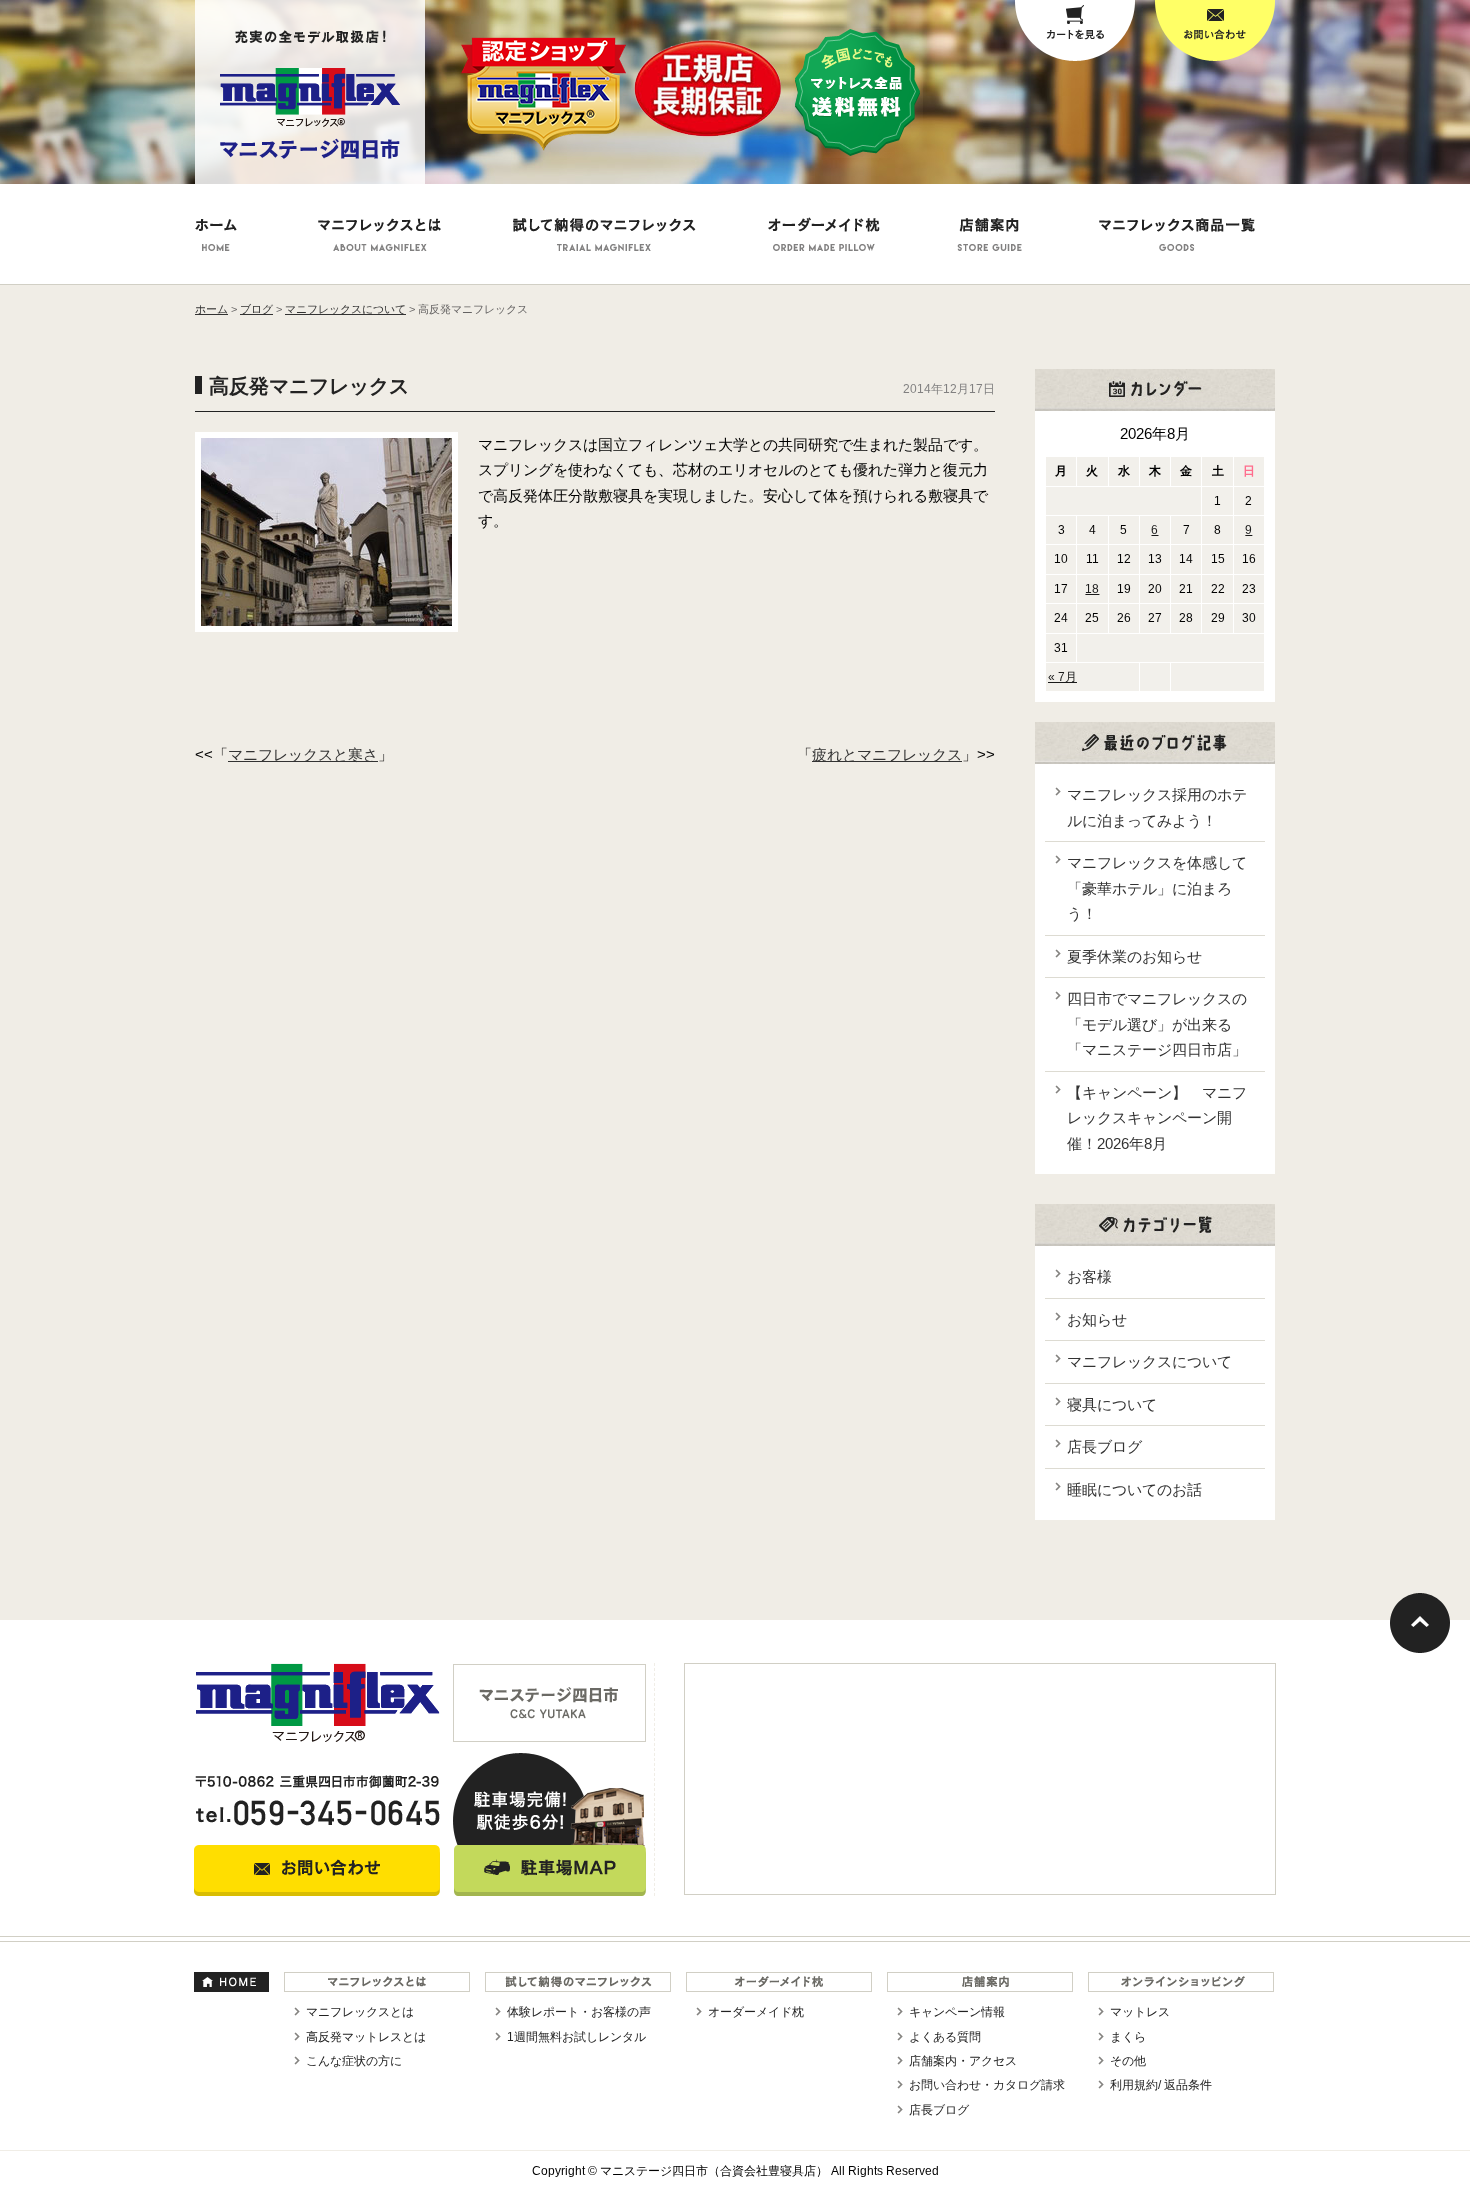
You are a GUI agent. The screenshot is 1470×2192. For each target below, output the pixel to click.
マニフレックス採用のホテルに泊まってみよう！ (1157, 807)
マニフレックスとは (360, 2012)
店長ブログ (1104, 1446)
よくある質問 (945, 2037)
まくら (1128, 2037)
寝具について (1112, 1404)
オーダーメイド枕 (756, 2012)
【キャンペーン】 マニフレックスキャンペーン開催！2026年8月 (1157, 1118)
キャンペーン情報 (957, 2012)
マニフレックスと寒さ (303, 754)
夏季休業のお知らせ (1134, 956)
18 (1092, 589)
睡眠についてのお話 (1134, 1489)
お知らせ (1097, 1319)
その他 (1128, 2061)
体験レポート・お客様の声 (579, 2012)
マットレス (1140, 2012)
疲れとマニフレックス (887, 754)
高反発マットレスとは (366, 2037)
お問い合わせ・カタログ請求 (987, 2085)
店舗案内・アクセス (963, 2061)
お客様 (1089, 1276)
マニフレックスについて (1149, 1361)
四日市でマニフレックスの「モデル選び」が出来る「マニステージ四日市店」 (1157, 1024)
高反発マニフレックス (309, 386)
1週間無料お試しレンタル (576, 2037)
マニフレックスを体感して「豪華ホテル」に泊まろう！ (1157, 888)
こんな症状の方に (354, 2061)
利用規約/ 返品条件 (1161, 2085)
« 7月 (1062, 677)
